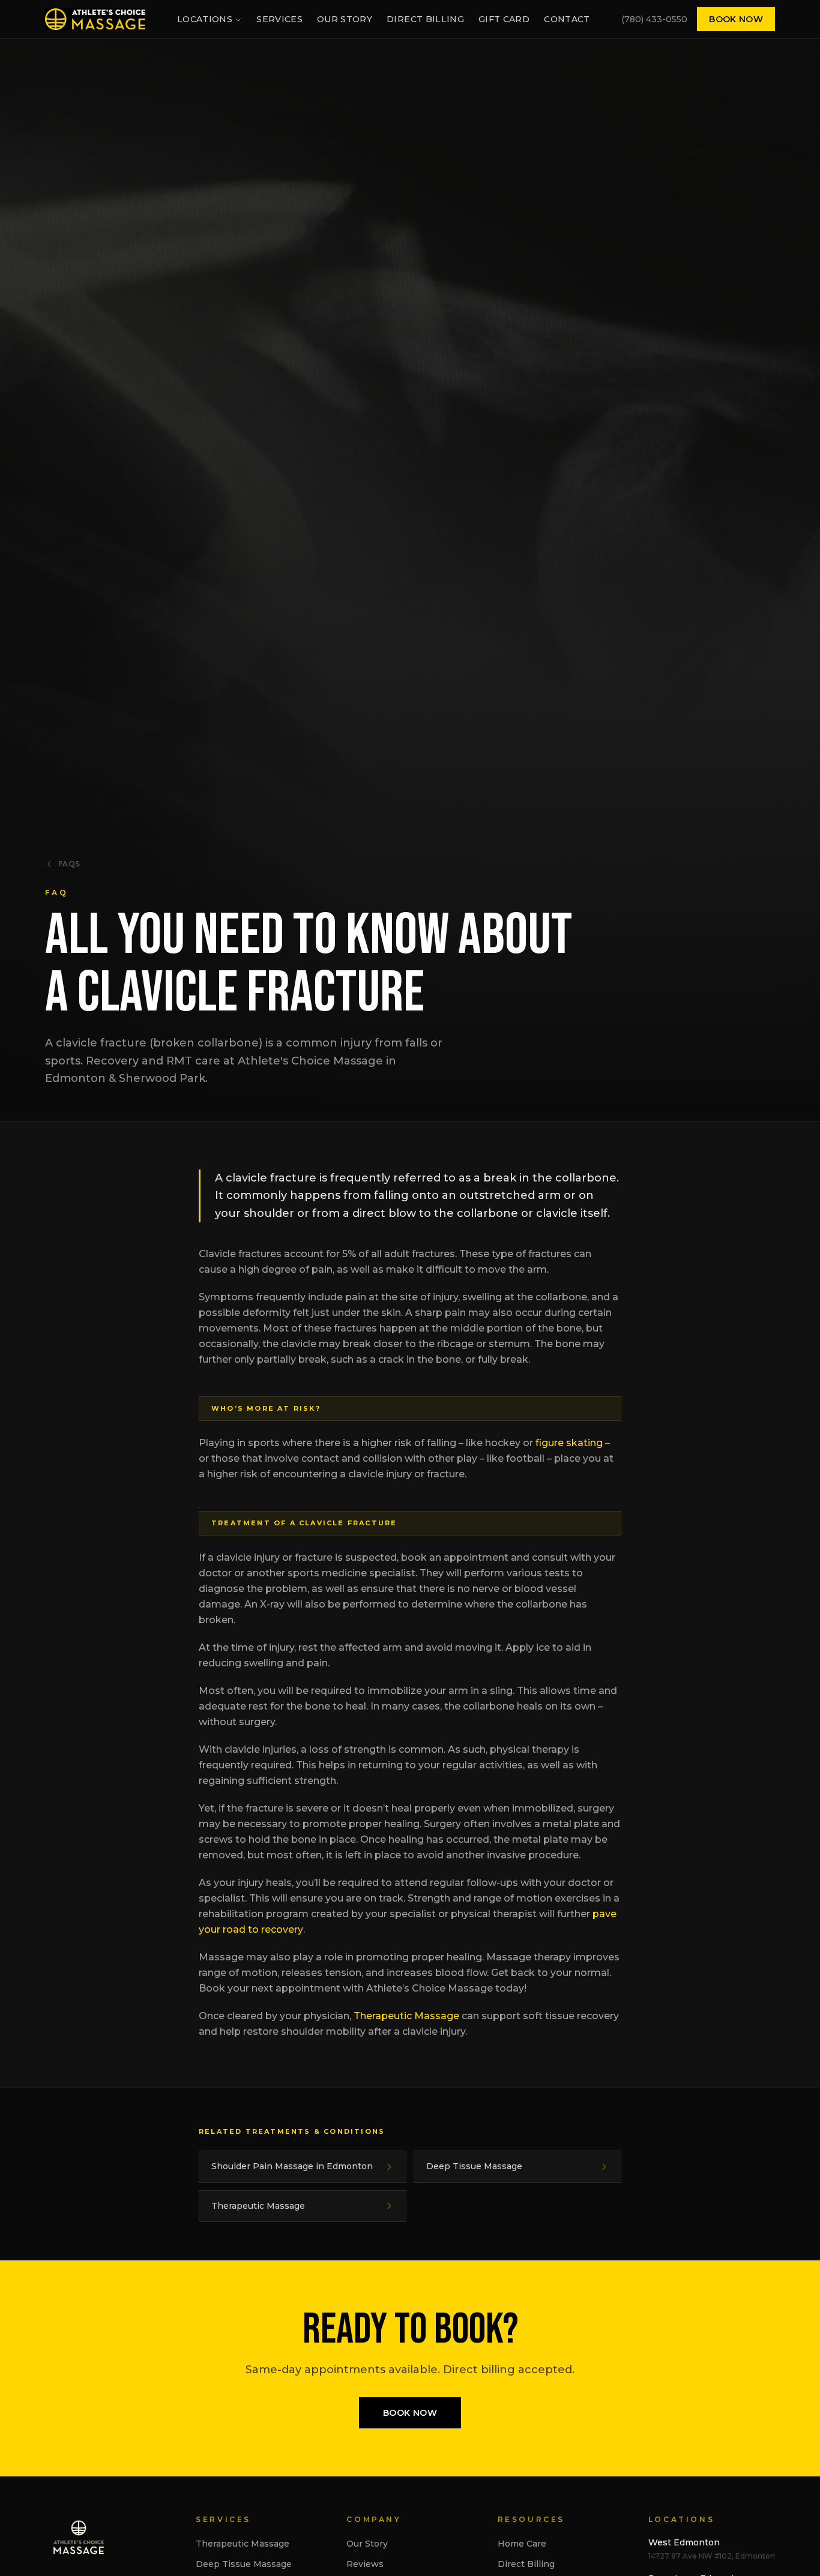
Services (279, 19)
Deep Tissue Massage (244, 2564)
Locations (205, 19)
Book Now (736, 19)
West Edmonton (684, 2542)
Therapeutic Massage (406, 2016)
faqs (69, 864)
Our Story (345, 19)
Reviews (365, 2564)
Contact (567, 19)
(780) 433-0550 (654, 19)
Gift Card (504, 19)
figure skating (569, 1443)
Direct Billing (425, 19)
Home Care (522, 2544)
